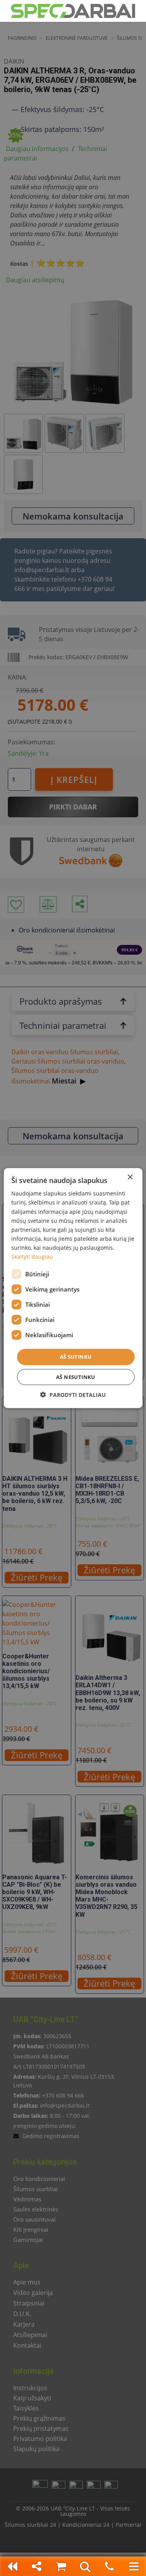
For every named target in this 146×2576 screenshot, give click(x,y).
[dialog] (73, 1288)
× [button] (130, 1177)
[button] (73, 1394)
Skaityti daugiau (32, 1257)
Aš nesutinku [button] (76, 1377)
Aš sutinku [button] (76, 1357)
